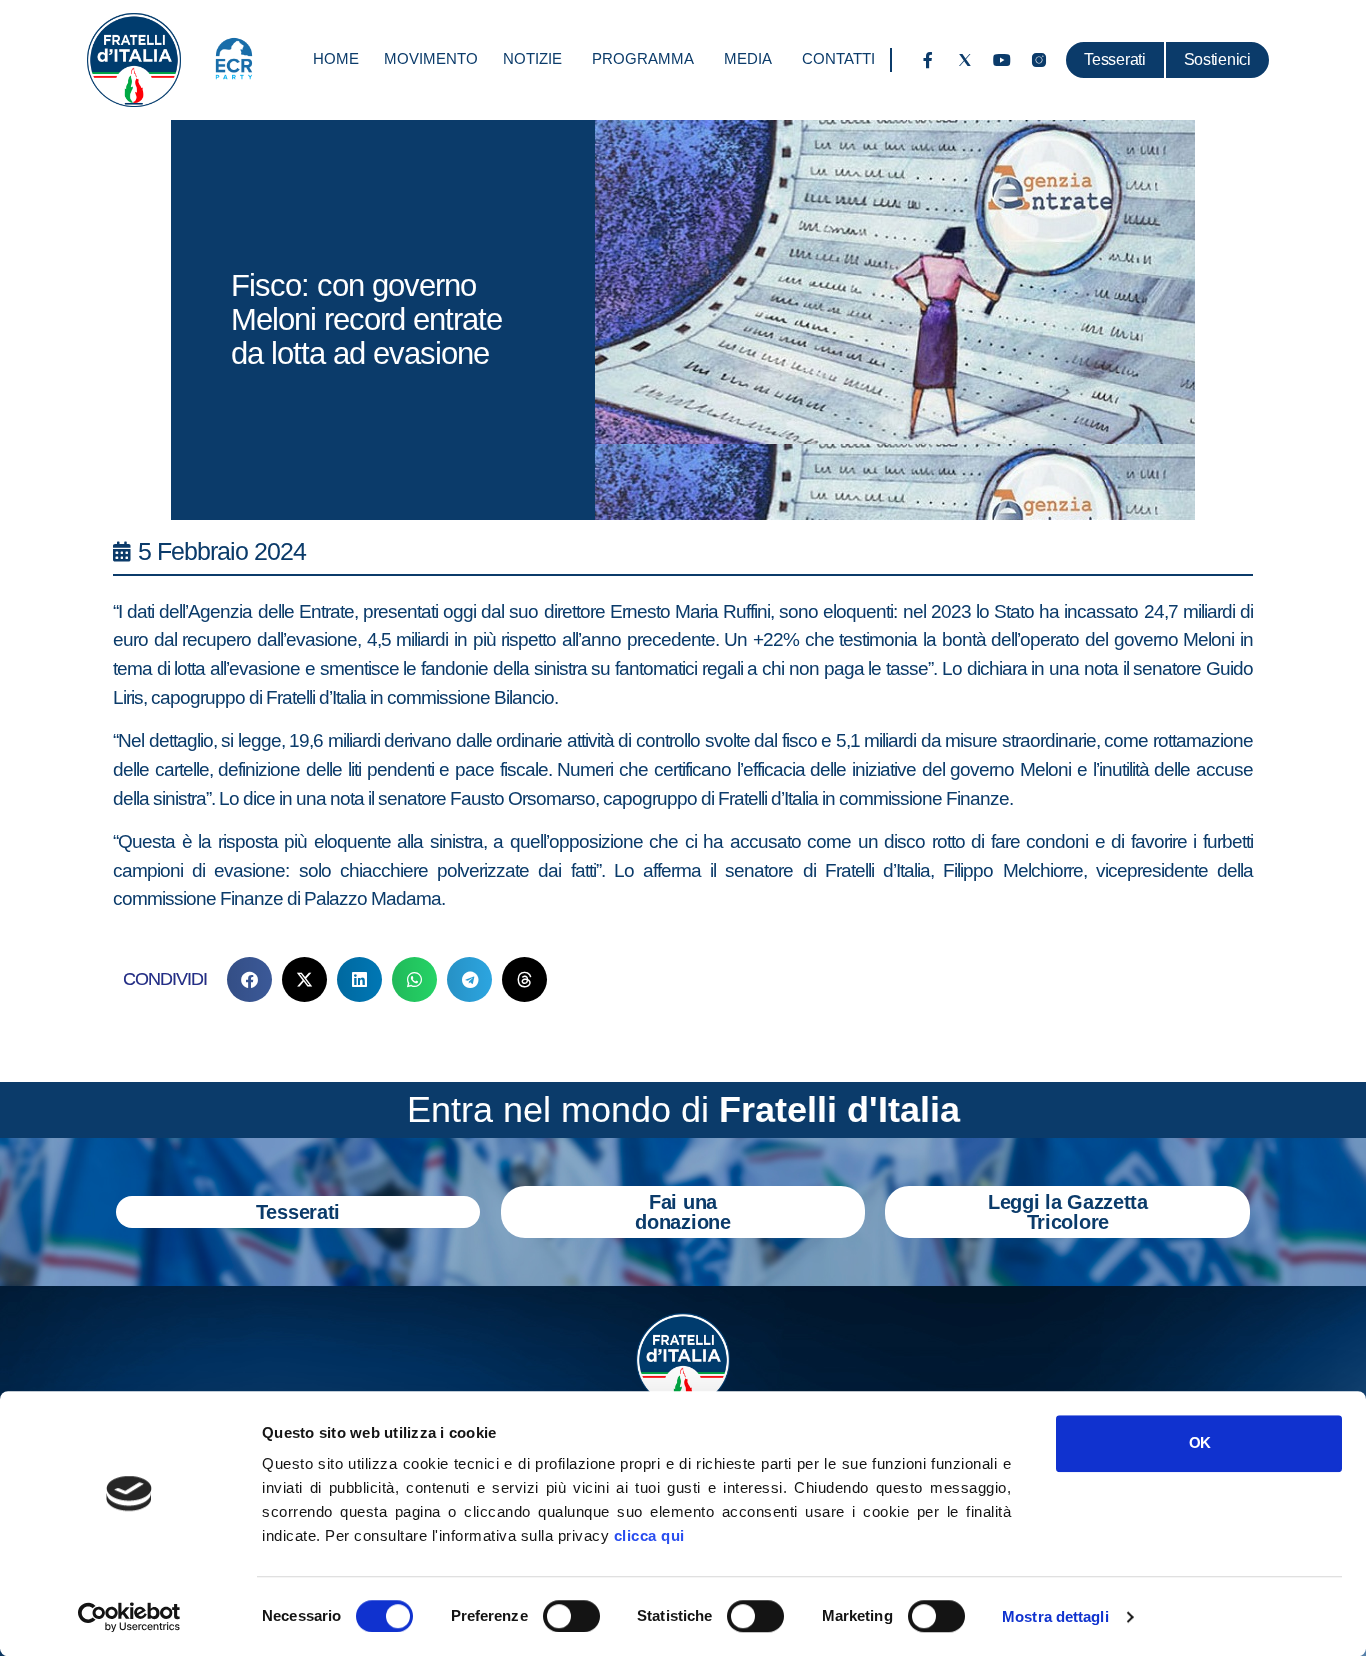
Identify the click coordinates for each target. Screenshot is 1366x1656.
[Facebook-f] (928, 60)
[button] (249, 979)
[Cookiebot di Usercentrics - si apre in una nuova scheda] (129, 1617)
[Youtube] (1002, 60)
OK (1199, 1442)
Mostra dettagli (1055, 1616)
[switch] (571, 1616)
